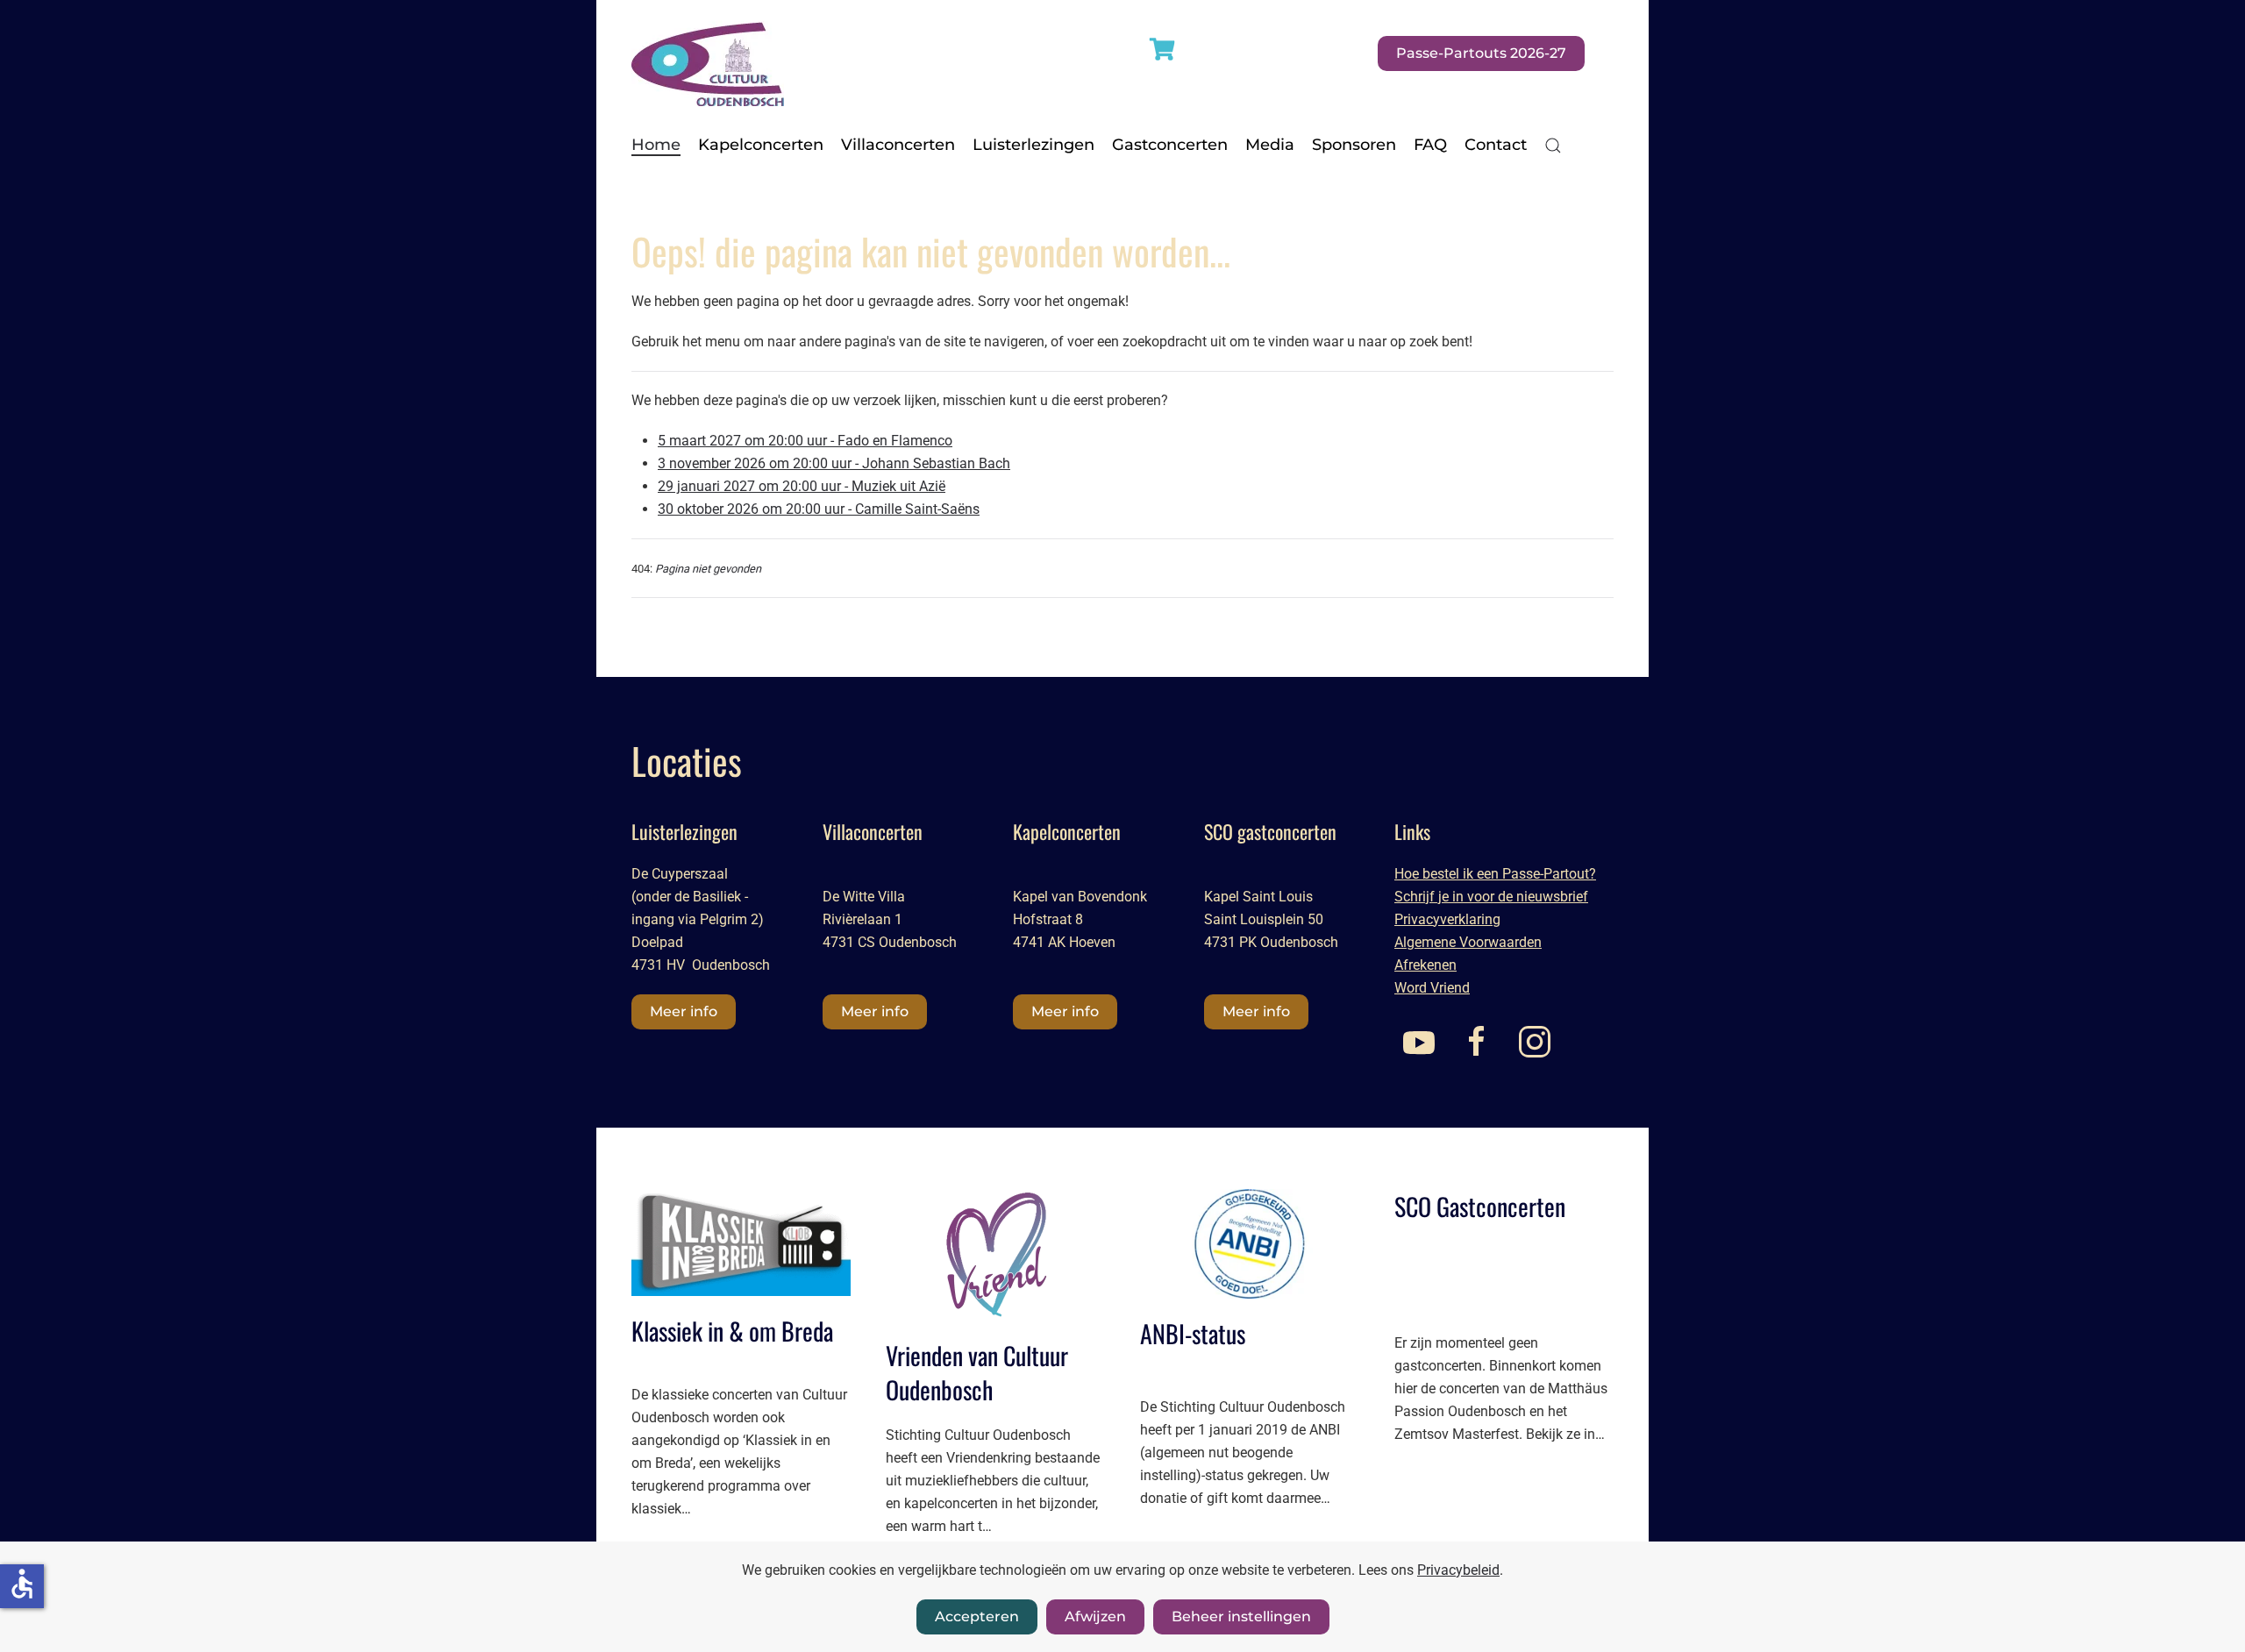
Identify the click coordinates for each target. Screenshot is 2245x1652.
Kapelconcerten (761, 145)
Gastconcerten (1170, 145)
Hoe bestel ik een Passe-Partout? (1495, 874)
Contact (1496, 145)
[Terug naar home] (708, 53)
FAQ (1430, 145)
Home (656, 145)
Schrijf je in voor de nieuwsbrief (1491, 897)
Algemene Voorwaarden (1468, 942)
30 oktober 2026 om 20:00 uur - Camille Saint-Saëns (819, 509)
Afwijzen (1095, 1616)
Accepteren (977, 1616)
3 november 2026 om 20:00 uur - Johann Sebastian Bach (834, 463)
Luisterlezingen (1033, 145)
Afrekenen (1425, 965)
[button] (1553, 146)
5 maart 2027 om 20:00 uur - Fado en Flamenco (805, 441)
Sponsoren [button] (1354, 145)
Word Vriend (1432, 988)
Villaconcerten (898, 145)
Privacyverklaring (1447, 919)
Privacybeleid (1458, 1570)
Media (1270, 145)
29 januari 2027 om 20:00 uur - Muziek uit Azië (802, 486)
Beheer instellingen (1241, 1616)
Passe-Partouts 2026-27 (1481, 53)
